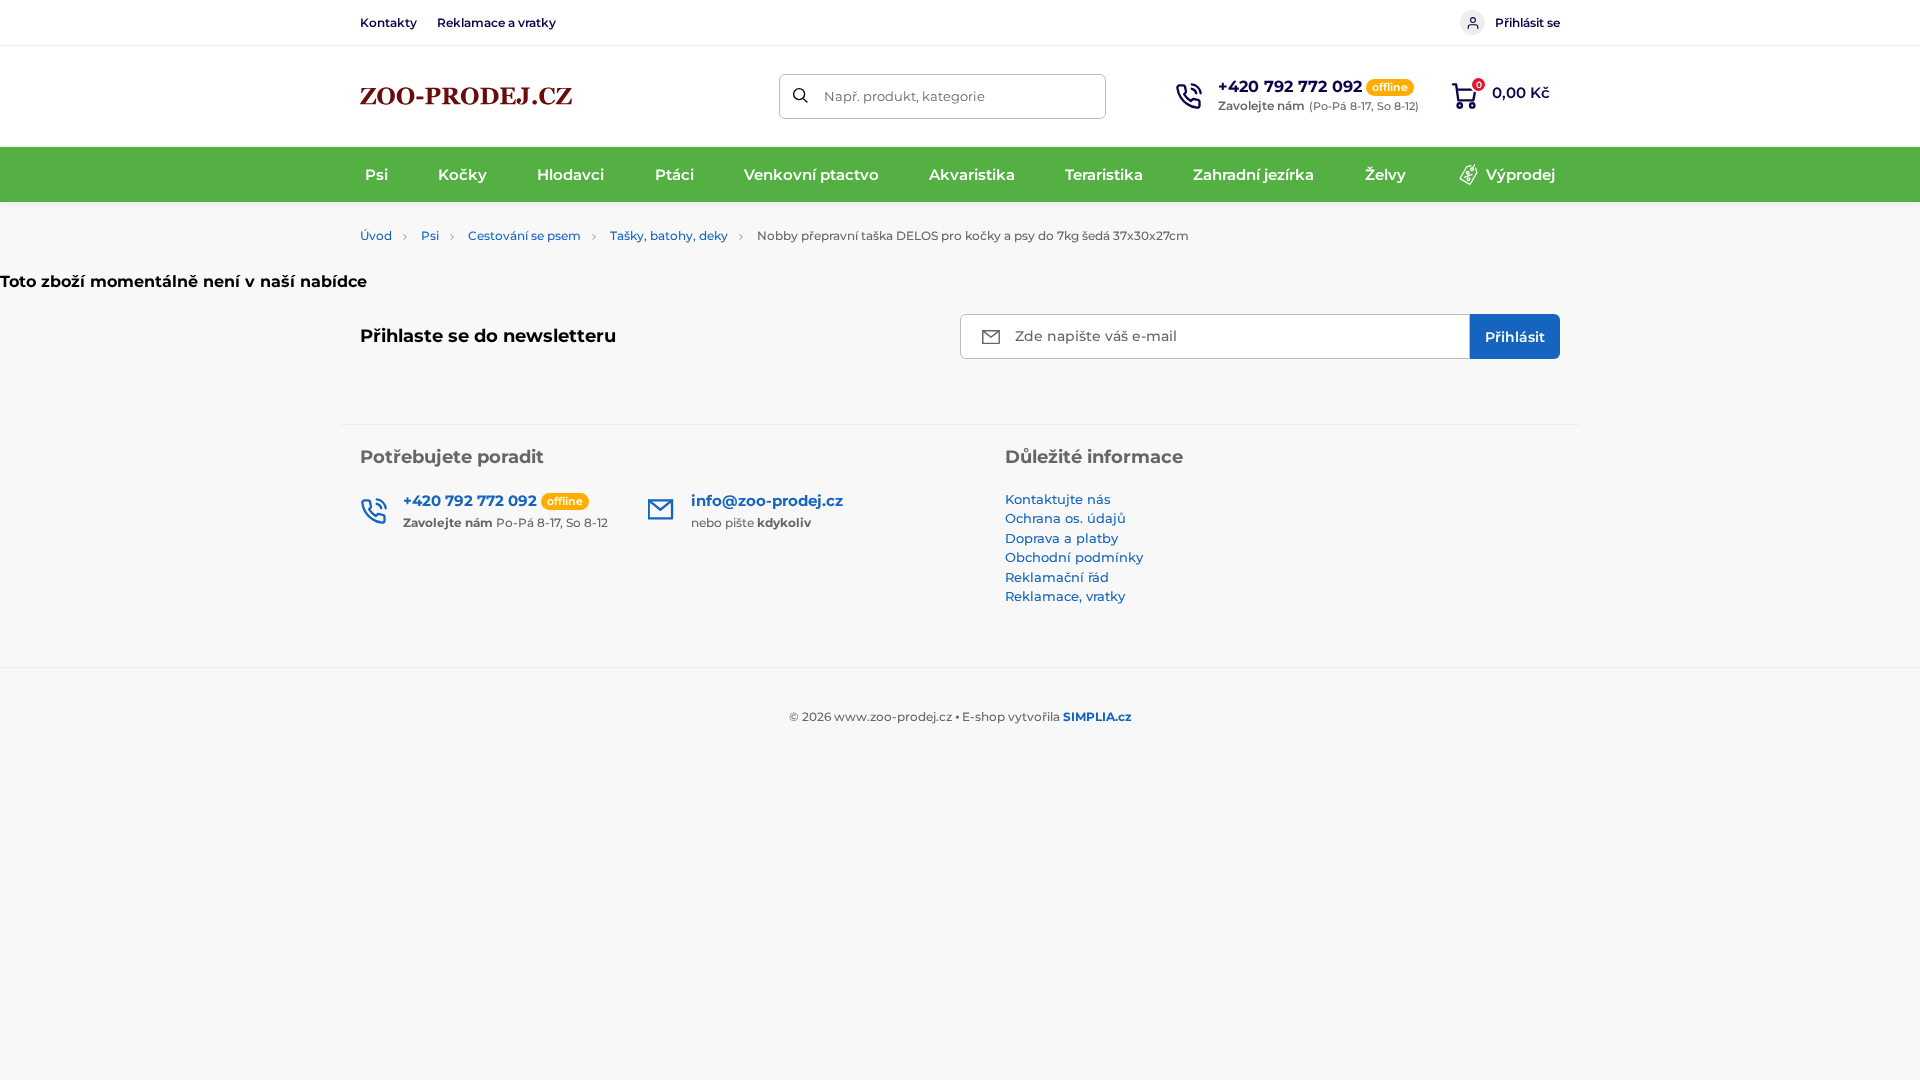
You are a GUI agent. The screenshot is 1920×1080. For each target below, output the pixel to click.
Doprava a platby (1061, 538)
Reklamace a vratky (496, 22)
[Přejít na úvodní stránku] (466, 96)
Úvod (376, 235)
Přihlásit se (1527, 22)
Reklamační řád (1057, 577)
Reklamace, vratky (1065, 596)
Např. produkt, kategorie (904, 96)
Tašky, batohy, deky (669, 235)
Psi (430, 235)
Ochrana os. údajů (1065, 518)
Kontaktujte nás (1058, 499)
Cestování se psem (524, 235)
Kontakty (388, 22)
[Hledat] (801, 96)
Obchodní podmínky (1074, 557)
